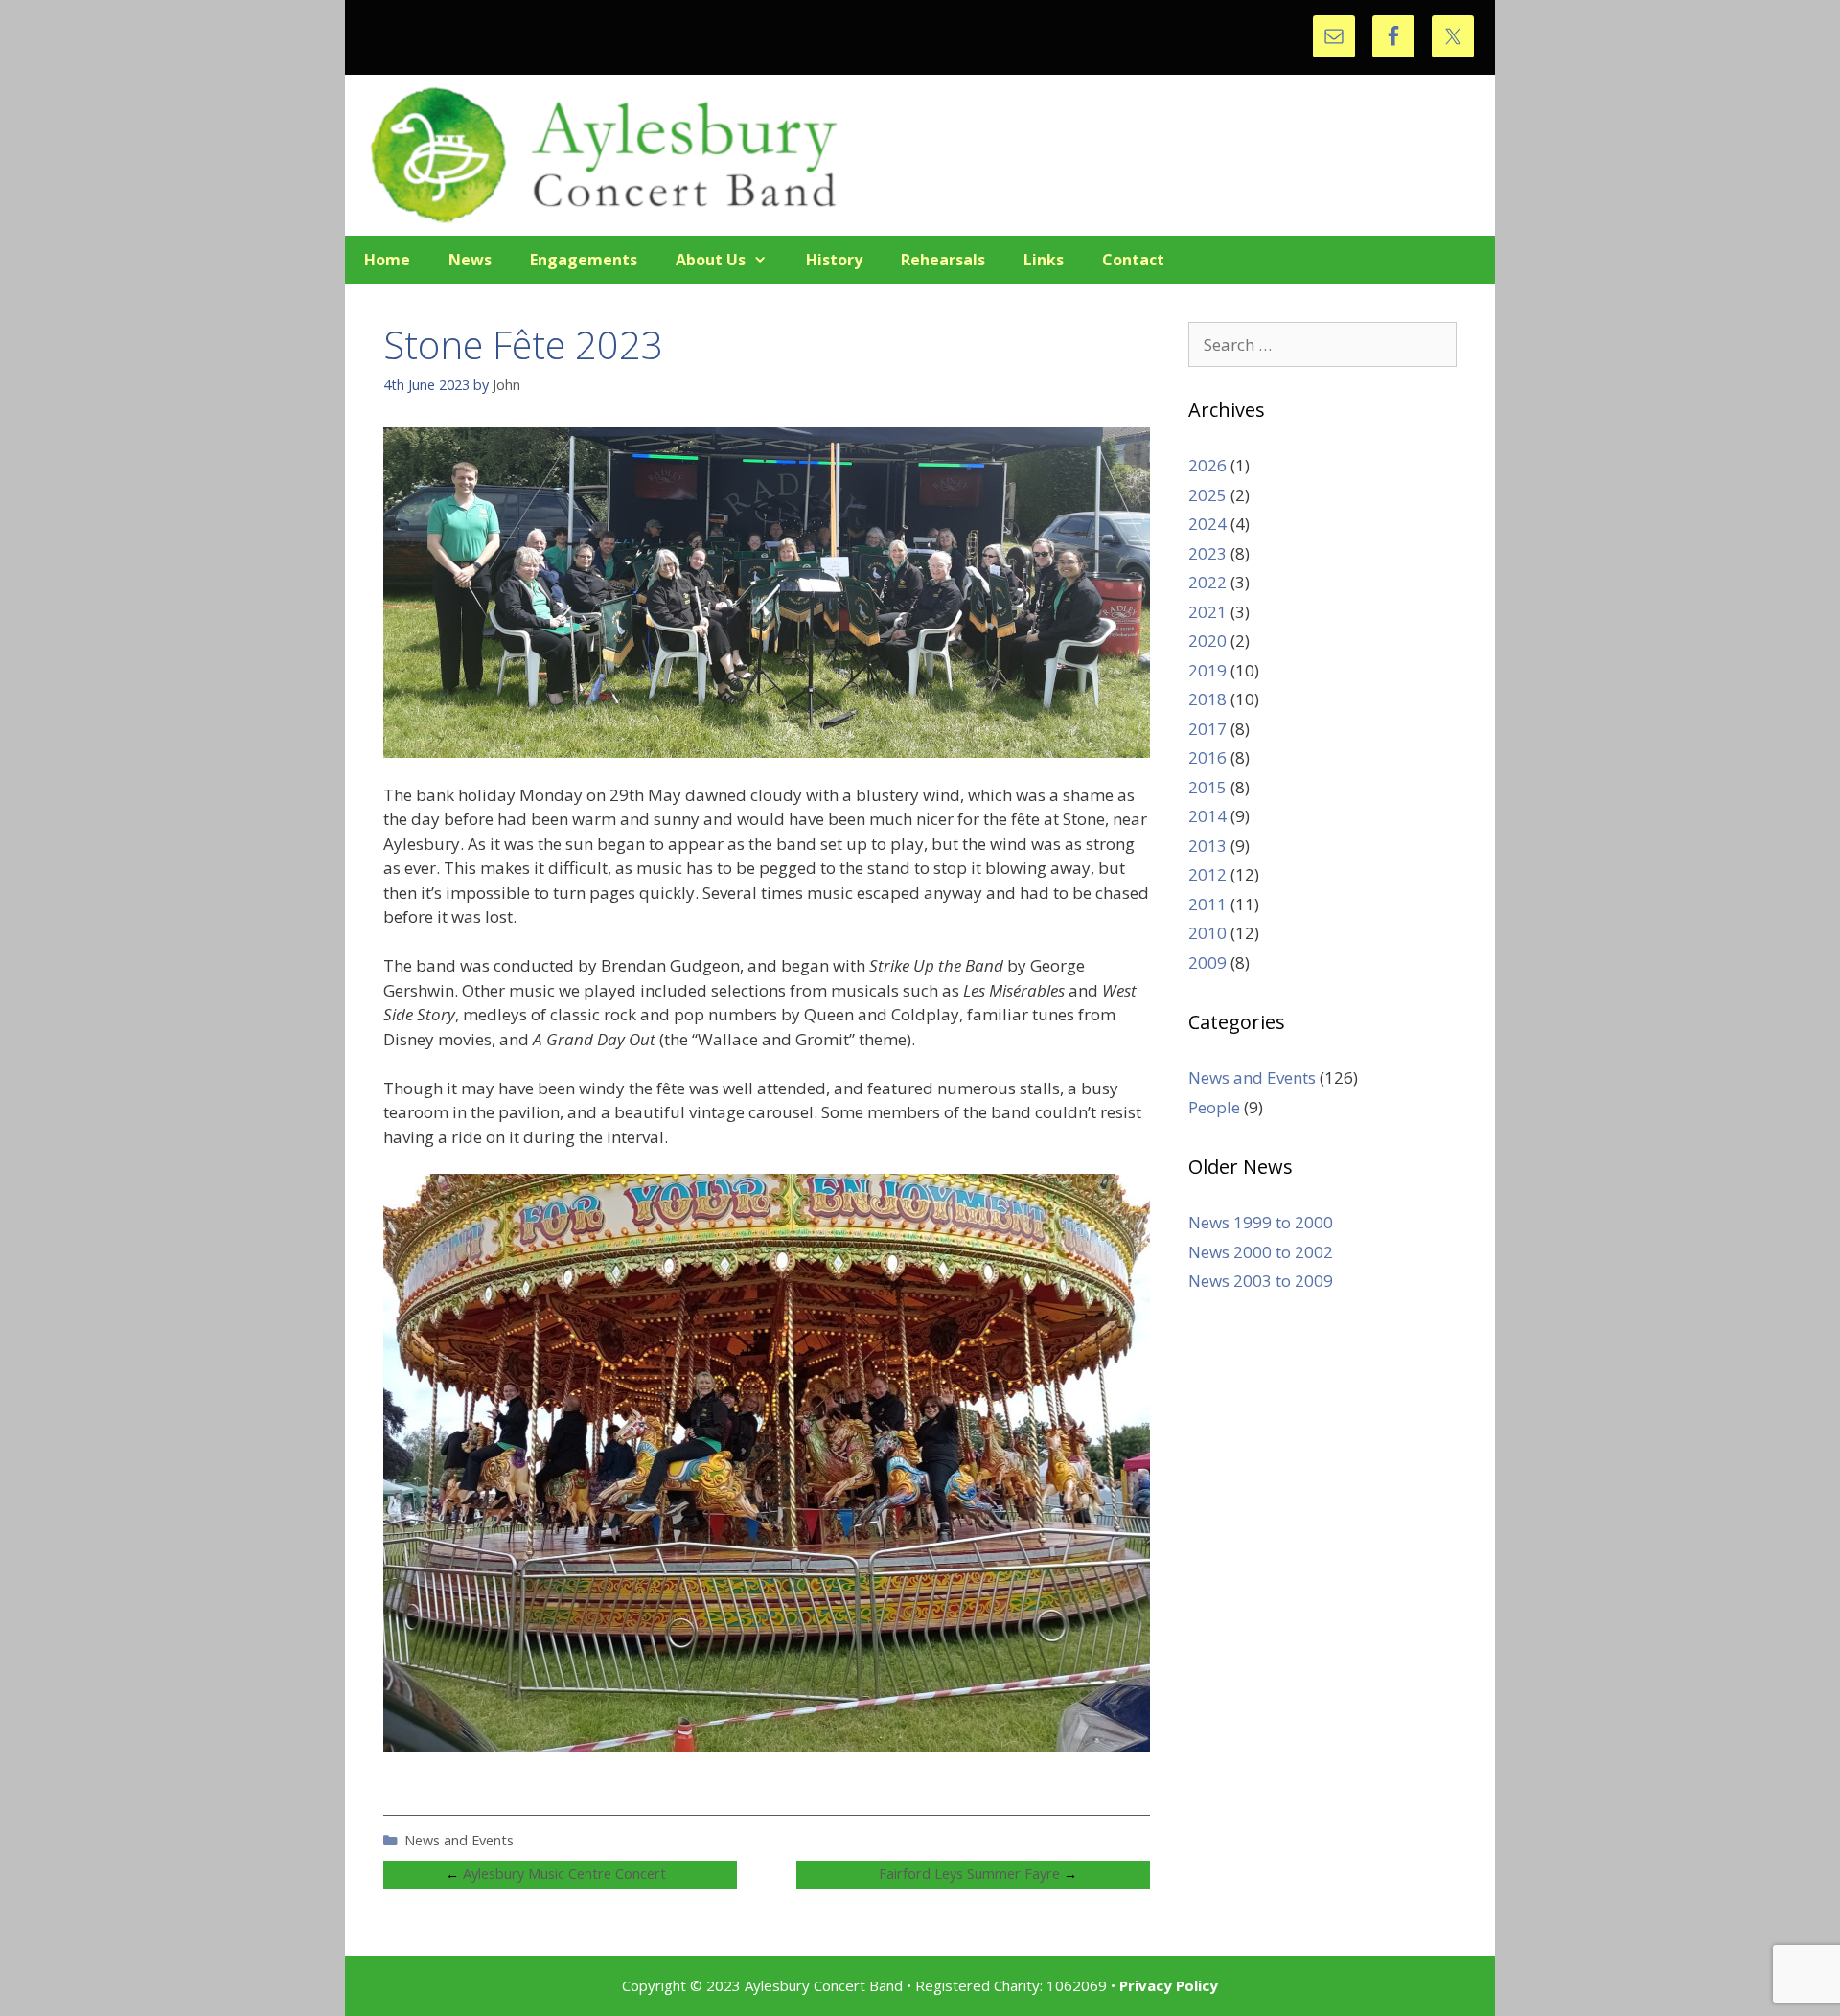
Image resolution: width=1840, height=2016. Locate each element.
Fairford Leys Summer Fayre (969, 1874)
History (834, 260)
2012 (1207, 874)
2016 (1207, 757)
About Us (711, 260)
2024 (1207, 524)
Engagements (584, 260)
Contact (1133, 260)
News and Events (459, 1840)
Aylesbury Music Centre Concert (564, 1874)
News (470, 260)
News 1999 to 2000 (1261, 1222)
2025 (1207, 495)
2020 (1207, 641)
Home (387, 260)
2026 (1207, 465)
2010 (1207, 933)
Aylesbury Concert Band (920, 155)
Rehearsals (943, 260)
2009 (1207, 962)
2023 (1207, 553)
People (1214, 1107)
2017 (1207, 729)
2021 (1207, 612)
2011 (1207, 904)
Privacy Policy (1169, 1985)
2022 (1207, 582)
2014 (1207, 816)
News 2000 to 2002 (1261, 1252)
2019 (1207, 670)
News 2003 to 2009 (1261, 1281)
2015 (1207, 787)
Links (1044, 260)
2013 (1207, 846)
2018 (1207, 699)
